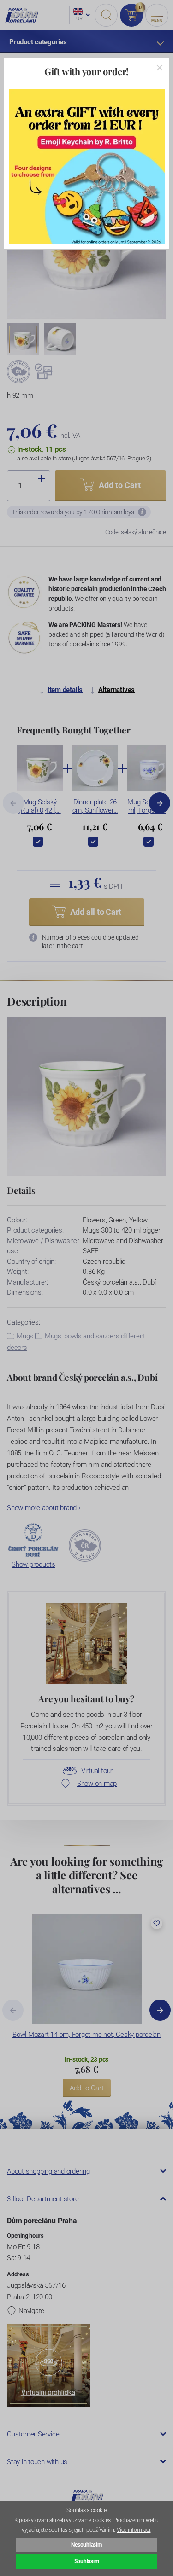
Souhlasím (87, 2561)
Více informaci (134, 2530)
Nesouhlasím (86, 2545)
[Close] (160, 68)
